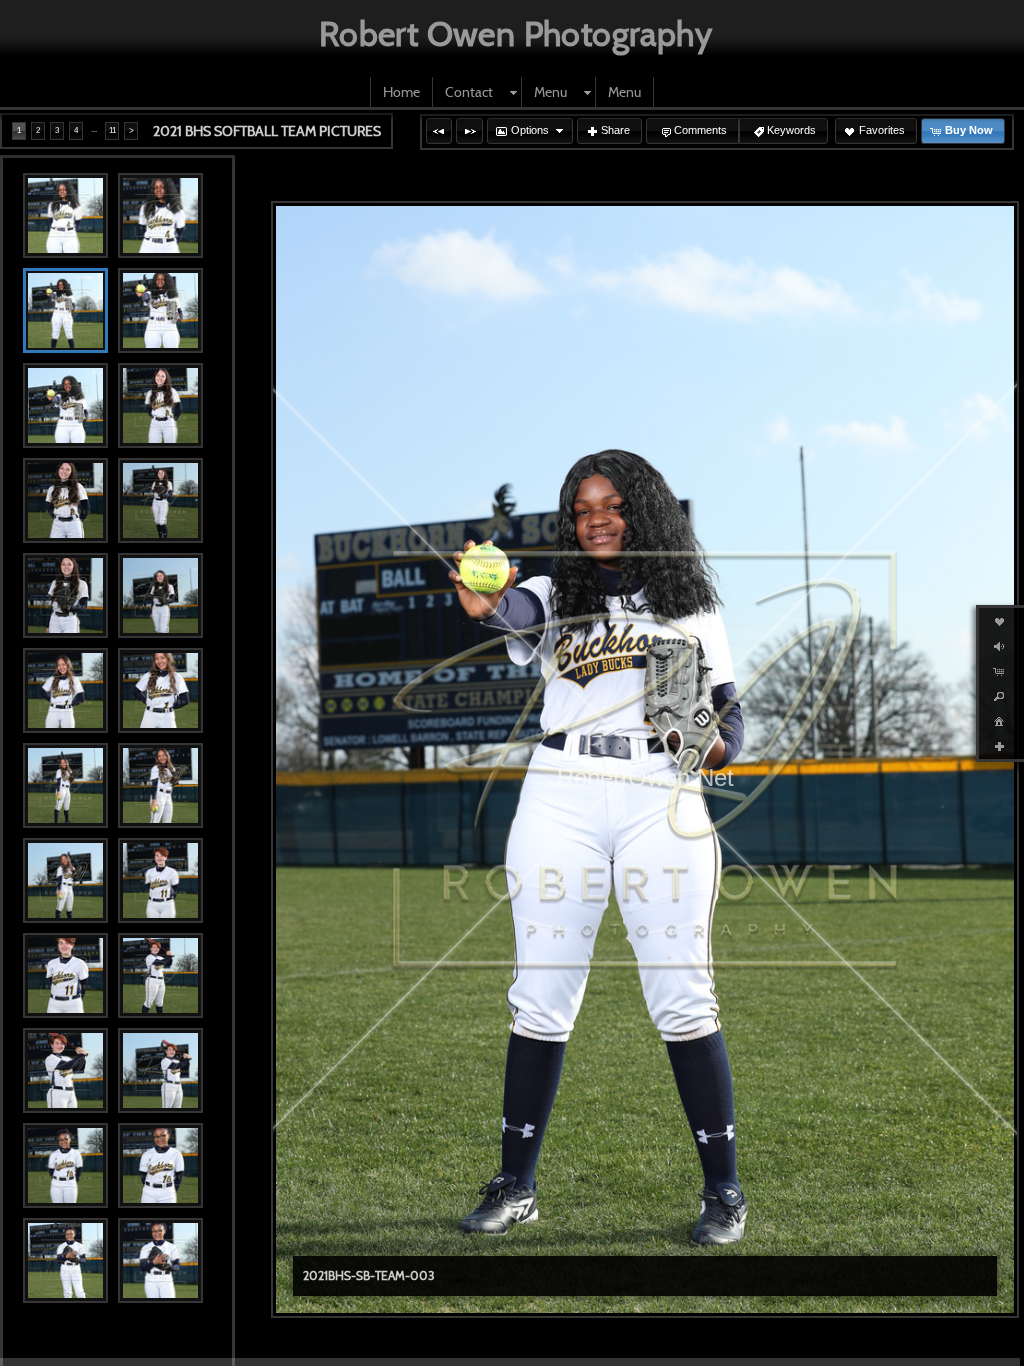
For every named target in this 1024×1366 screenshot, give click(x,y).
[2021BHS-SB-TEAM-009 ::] (65, 595)
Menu (550, 92)
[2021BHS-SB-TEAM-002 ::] (160, 215)
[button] (439, 131)
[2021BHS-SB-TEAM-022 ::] (160, 1165)
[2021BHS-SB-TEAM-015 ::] (65, 880)
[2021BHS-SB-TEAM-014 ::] (160, 785)
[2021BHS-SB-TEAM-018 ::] (160, 975)
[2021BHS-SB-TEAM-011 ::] (65, 690)
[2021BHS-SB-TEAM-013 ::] (65, 785)
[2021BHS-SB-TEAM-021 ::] (65, 1165)
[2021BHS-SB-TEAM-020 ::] (160, 1070)
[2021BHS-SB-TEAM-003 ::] (65, 310)
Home (401, 92)
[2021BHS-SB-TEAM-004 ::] (160, 310)
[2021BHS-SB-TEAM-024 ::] (160, 1260)
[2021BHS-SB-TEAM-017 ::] (65, 975)
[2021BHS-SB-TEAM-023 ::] (65, 1260)
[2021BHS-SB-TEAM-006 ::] (160, 405)
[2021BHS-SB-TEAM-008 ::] (160, 500)
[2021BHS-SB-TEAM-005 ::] (65, 405)
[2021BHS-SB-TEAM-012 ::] (160, 690)
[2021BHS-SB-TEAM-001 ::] (65, 215)
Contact (469, 92)
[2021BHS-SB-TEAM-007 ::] (65, 500)
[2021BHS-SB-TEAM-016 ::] (160, 880)
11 (112, 130)
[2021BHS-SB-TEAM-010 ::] (160, 595)
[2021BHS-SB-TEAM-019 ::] (65, 1070)
